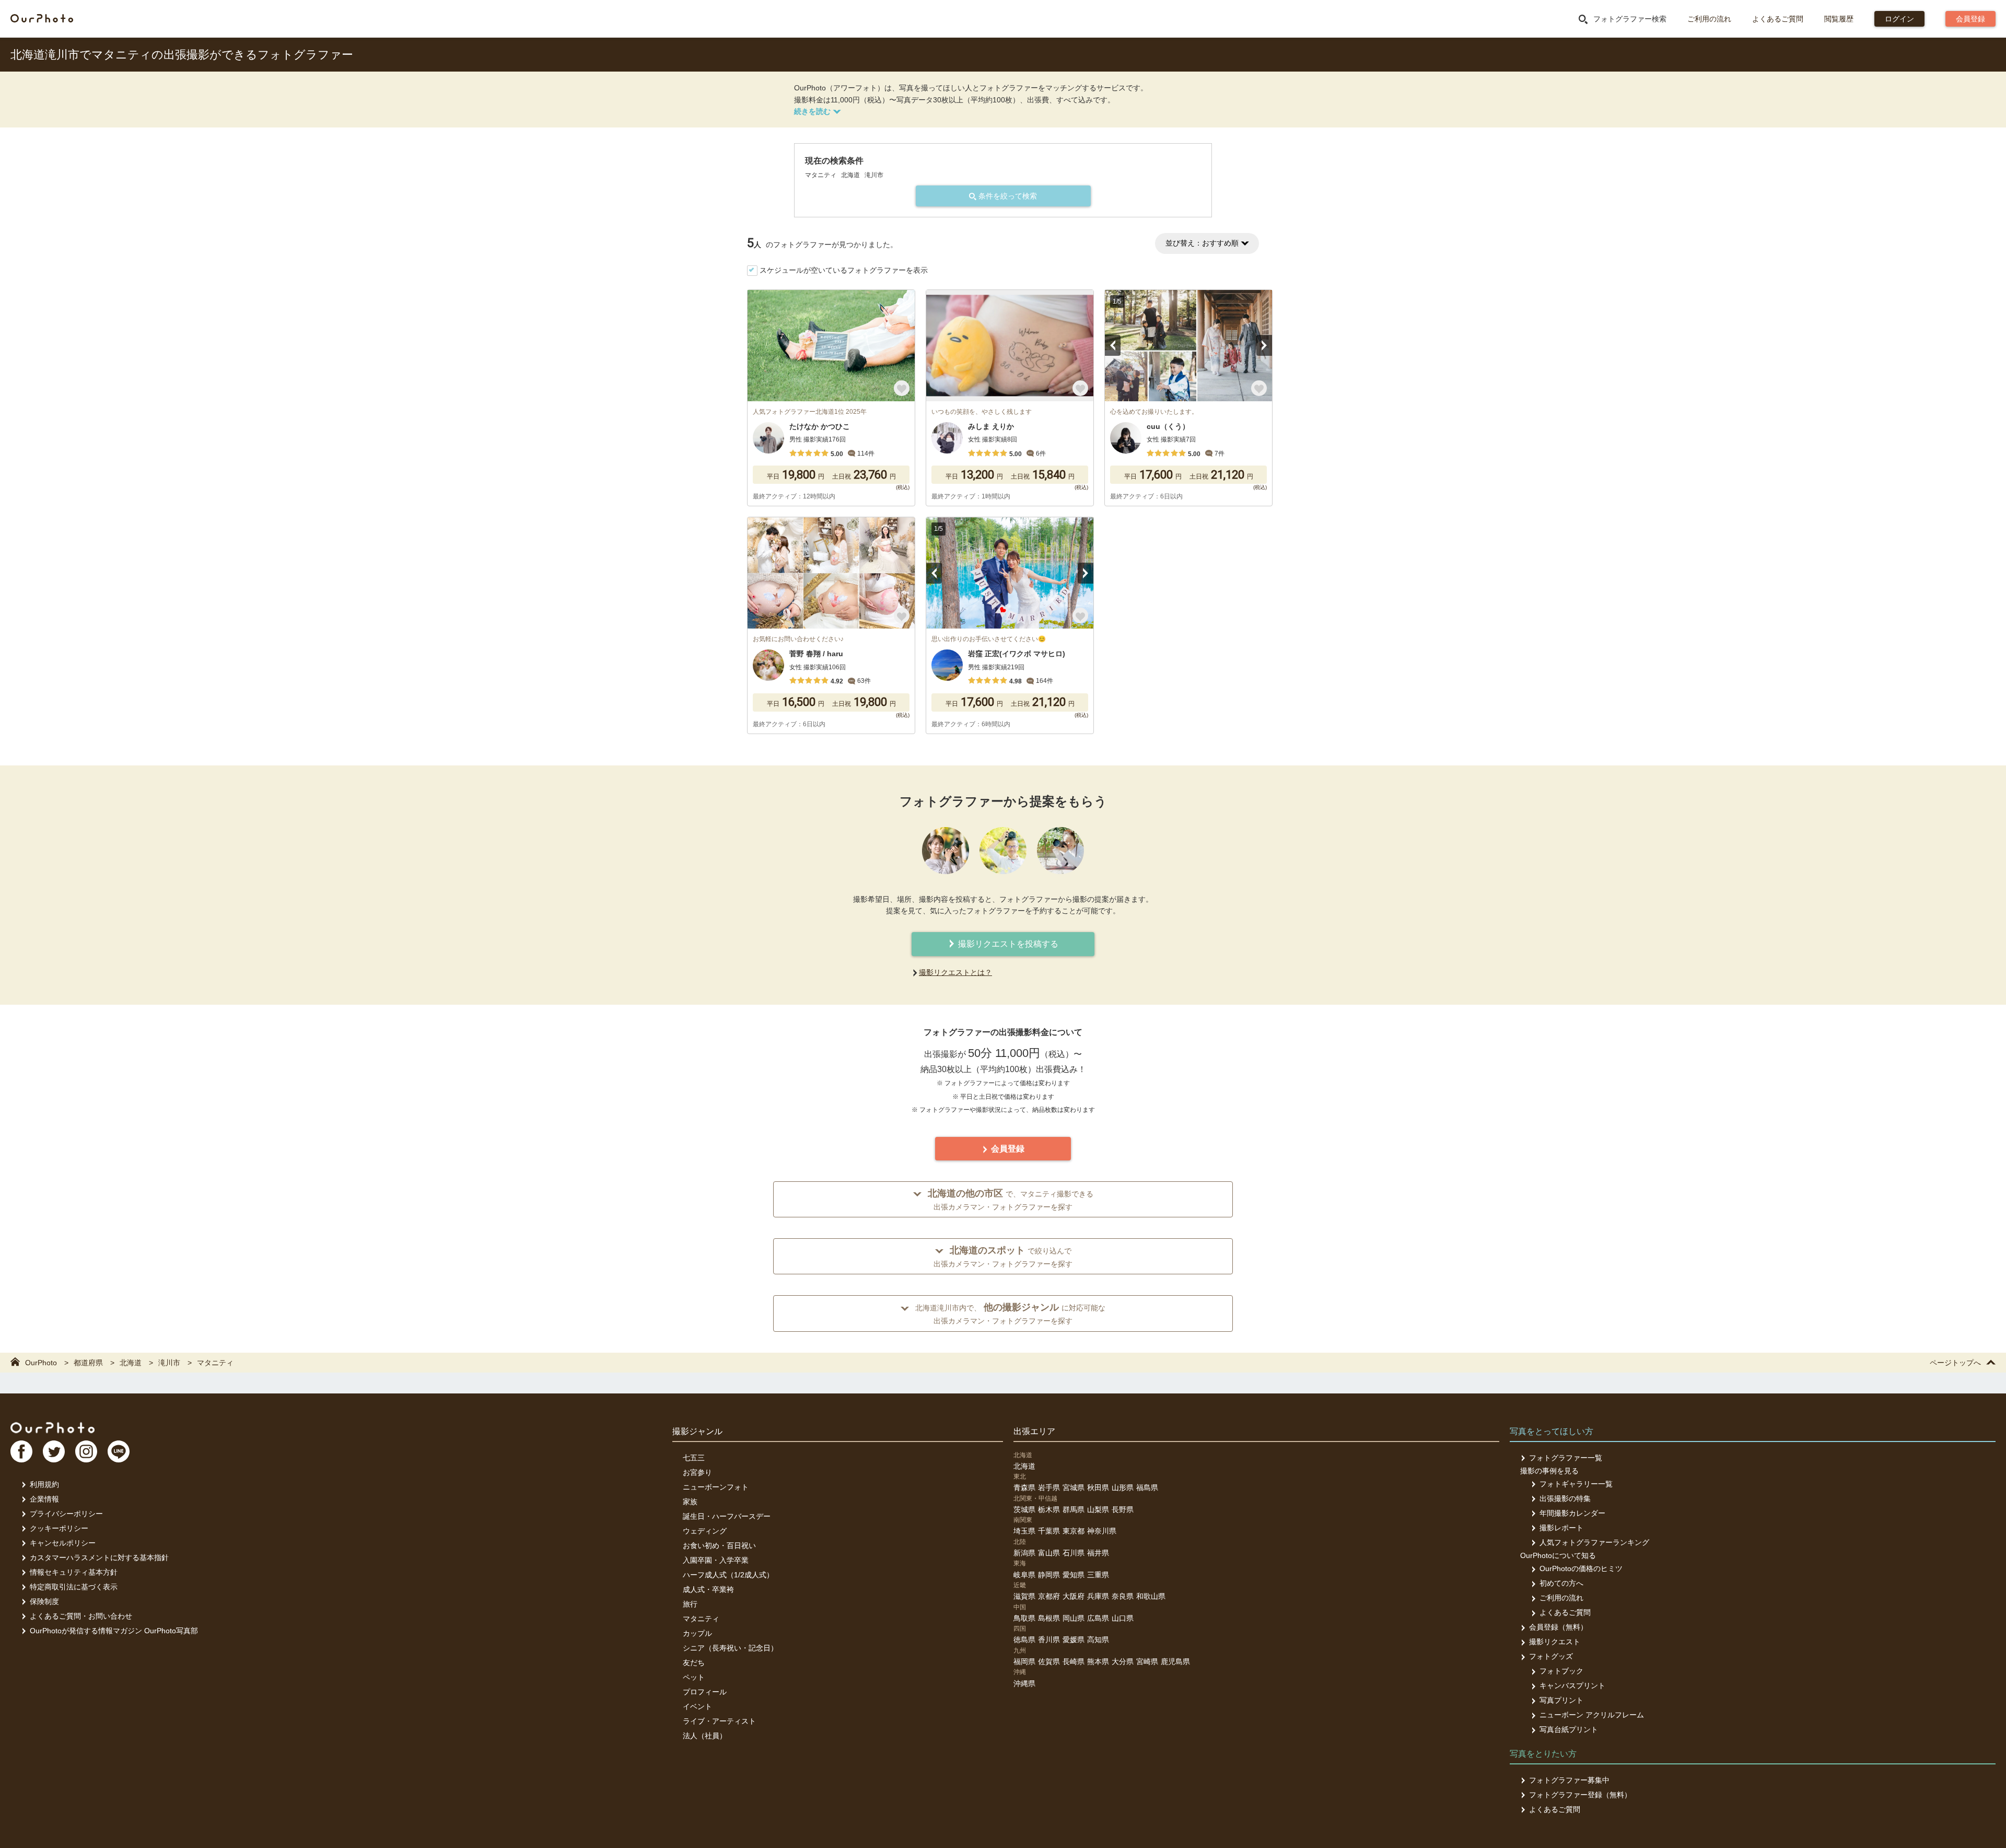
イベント (697, 1706)
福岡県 (1024, 1661)
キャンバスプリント (1572, 1686)
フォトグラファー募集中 (1569, 1780)
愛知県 (1074, 1575)
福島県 (1147, 1487)
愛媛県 (1074, 1640)
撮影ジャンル (697, 1431)
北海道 (1024, 1466)
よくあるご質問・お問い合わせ (81, 1616)
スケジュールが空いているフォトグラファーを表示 (844, 270)
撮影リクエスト (1555, 1642)
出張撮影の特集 (1565, 1498)
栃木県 (1049, 1509)
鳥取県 (1024, 1618)
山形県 (1123, 1487)
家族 (690, 1502)
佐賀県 (1049, 1661)
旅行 (690, 1604)
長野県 (1123, 1509)
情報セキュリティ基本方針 (74, 1572)
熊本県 (1098, 1661)
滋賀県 (1024, 1596)
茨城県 (1024, 1509)
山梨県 (1098, 1509)
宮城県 (1074, 1487)
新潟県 (1024, 1553)
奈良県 (1123, 1596)
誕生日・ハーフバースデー (727, 1516)
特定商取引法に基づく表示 (74, 1587)
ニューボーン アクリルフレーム (1592, 1715)
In (86, 1451)
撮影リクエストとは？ (955, 972)
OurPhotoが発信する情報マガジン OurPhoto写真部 (114, 1631)
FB (21, 1451)
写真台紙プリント (1569, 1729)
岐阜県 (1024, 1575)
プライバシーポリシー (66, 1514)
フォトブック (1561, 1671)
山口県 (1123, 1618)
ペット (694, 1677)
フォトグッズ (1551, 1656)
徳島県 (1024, 1640)
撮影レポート (1561, 1528)
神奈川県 (1102, 1531)
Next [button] (1264, 345)
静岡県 (1049, 1575)
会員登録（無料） (1558, 1627)
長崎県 (1074, 1661)
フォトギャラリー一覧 (1576, 1484)
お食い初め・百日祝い (719, 1545)
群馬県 (1074, 1509)
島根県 (1049, 1618)
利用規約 (44, 1484)
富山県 (1049, 1553)
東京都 (1074, 1531)
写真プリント (1561, 1700)
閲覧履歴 (1839, 19)
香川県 (1049, 1640)
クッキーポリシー (59, 1528)
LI (119, 1451)
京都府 (1049, 1596)
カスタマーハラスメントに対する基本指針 (99, 1558)
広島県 (1098, 1618)
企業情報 (44, 1499)
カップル (697, 1633)
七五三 (694, 1458)
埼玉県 (1024, 1531)
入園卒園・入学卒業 (716, 1560)
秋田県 (1098, 1487)
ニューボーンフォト (716, 1487)
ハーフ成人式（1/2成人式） (728, 1575)
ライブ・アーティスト (719, 1721)
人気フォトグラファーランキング (1594, 1542)
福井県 (1098, 1553)
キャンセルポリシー (63, 1543)
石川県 (1074, 1553)
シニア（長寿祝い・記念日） (730, 1648)
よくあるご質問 (1778, 19)
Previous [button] (1113, 345)
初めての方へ (1561, 1583)
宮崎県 (1147, 1661)
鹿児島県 (1175, 1661)
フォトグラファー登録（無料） (1580, 1795)
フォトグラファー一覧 (1566, 1458)
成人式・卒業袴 (708, 1589)
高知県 (1098, 1640)
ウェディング (705, 1531)
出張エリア (1034, 1431)
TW (54, 1451)
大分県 (1123, 1661)
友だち (694, 1663)
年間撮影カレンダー (1572, 1513)
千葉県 (1049, 1531)
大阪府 (1074, 1596)
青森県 (1024, 1487)
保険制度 (44, 1601)
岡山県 (1074, 1618)
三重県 (1098, 1575)
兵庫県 (1098, 1596)
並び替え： (1202, 243)
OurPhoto (53, 1427)
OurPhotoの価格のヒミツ (1581, 1568)
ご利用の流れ (1709, 19)
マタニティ (701, 1619)
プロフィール (705, 1692)
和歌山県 (1151, 1596)
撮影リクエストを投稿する (1007, 944)
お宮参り (697, 1472)
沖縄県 (1024, 1683)
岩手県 (1049, 1487)
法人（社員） (705, 1736)
